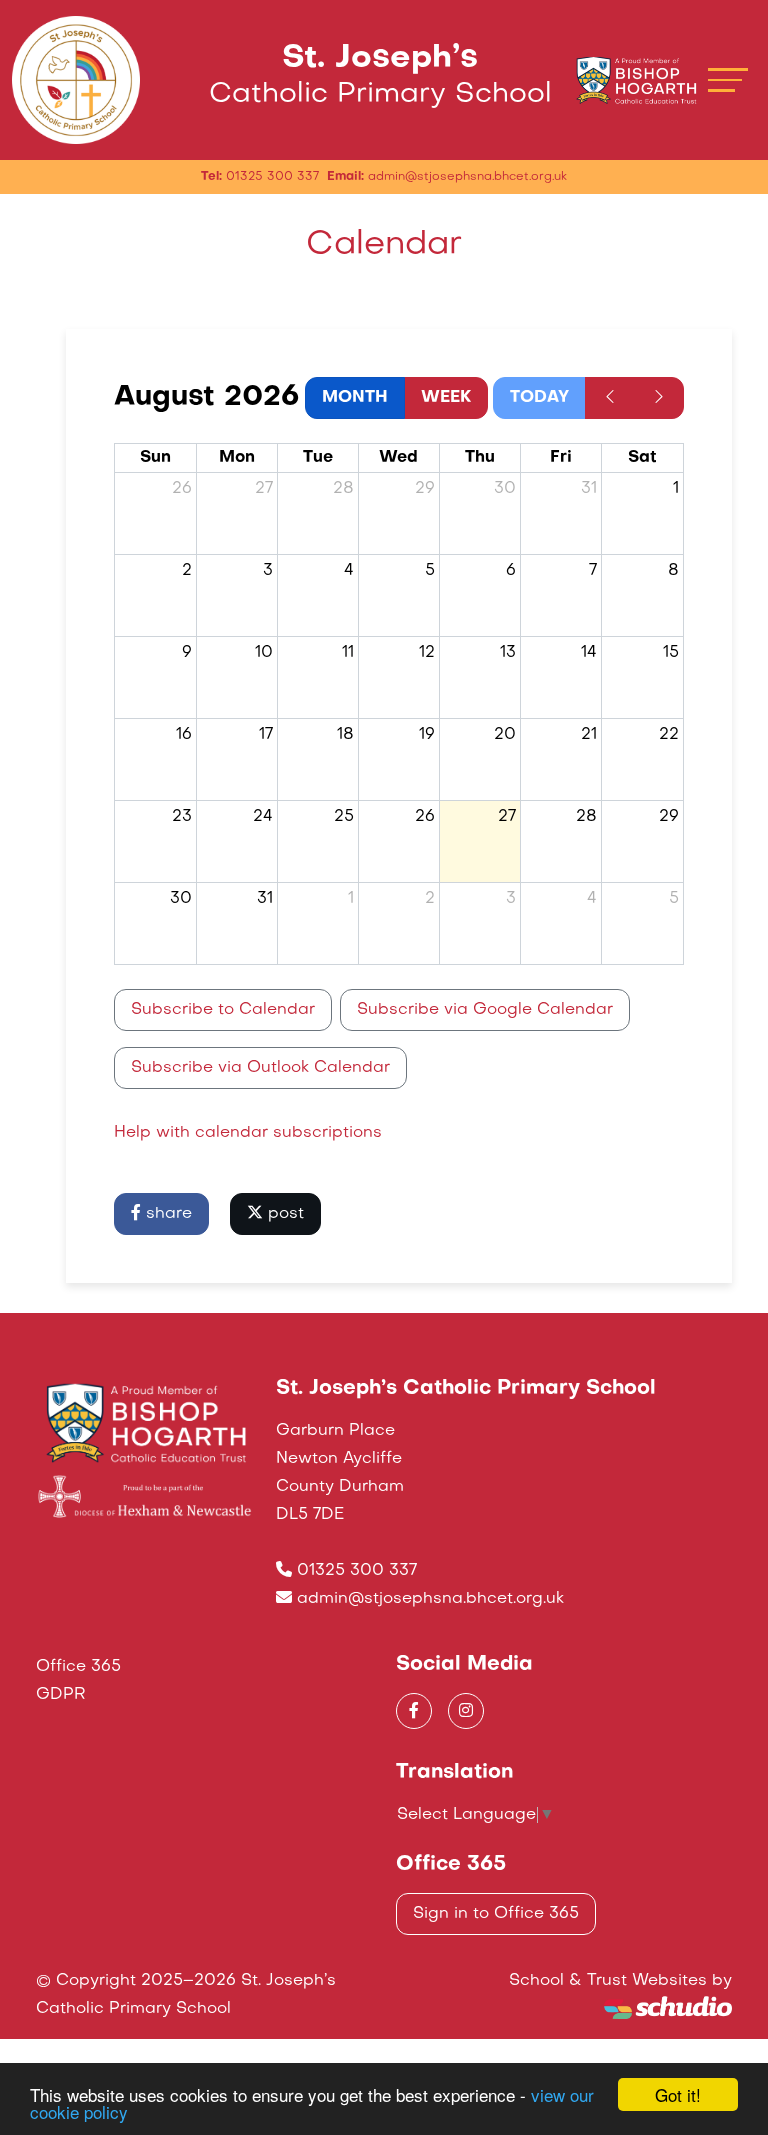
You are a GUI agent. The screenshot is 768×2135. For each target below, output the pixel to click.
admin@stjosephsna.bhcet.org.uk (430, 1599)
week (446, 398)
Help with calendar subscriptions (248, 1133)
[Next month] (659, 398)
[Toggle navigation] (728, 79)
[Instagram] (466, 1711)
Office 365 (78, 1667)
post (283, 1214)
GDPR (61, 1695)
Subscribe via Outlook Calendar (260, 1068)
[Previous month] (610, 398)
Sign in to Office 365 (496, 1914)
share (166, 1214)
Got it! (678, 2094)
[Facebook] (414, 1711)
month (355, 398)
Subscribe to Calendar (223, 1010)
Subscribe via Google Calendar (485, 1010)
